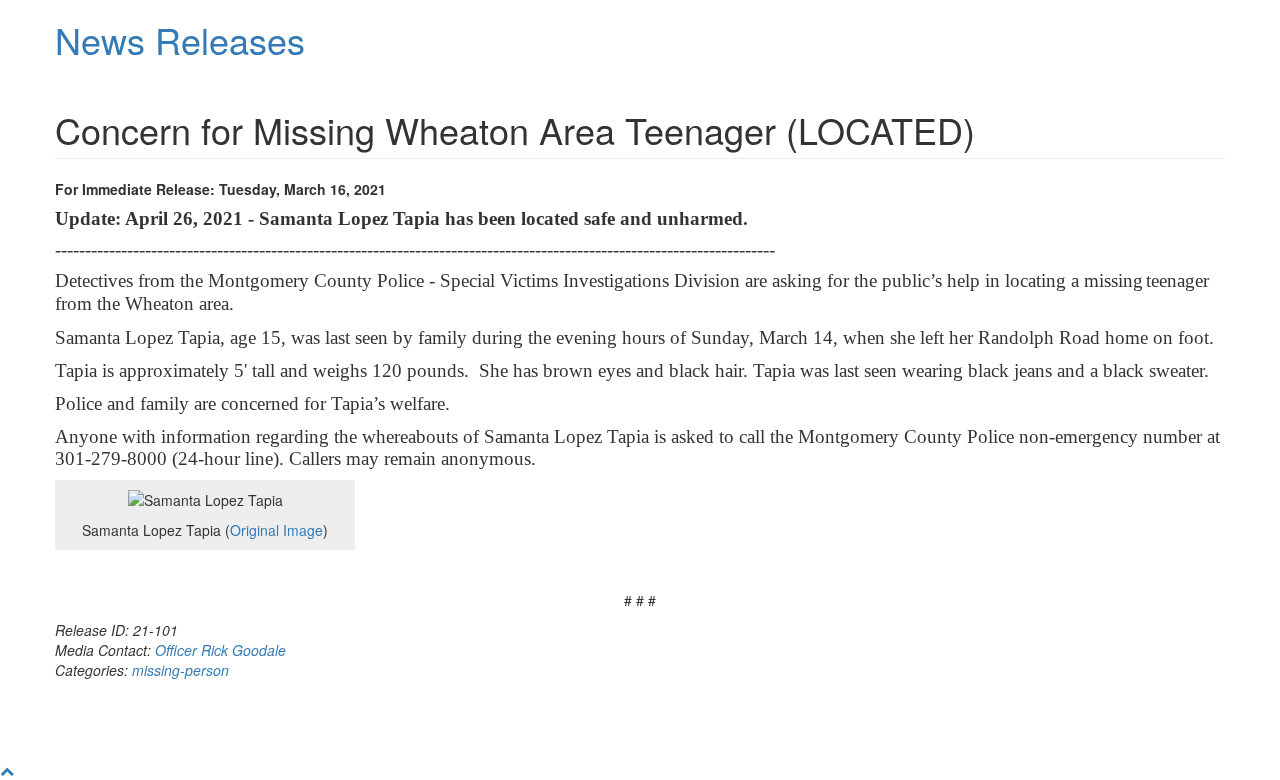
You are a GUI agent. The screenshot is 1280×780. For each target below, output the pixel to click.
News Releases (180, 39)
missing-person (180, 670)
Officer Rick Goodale (220, 650)
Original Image (276, 530)
